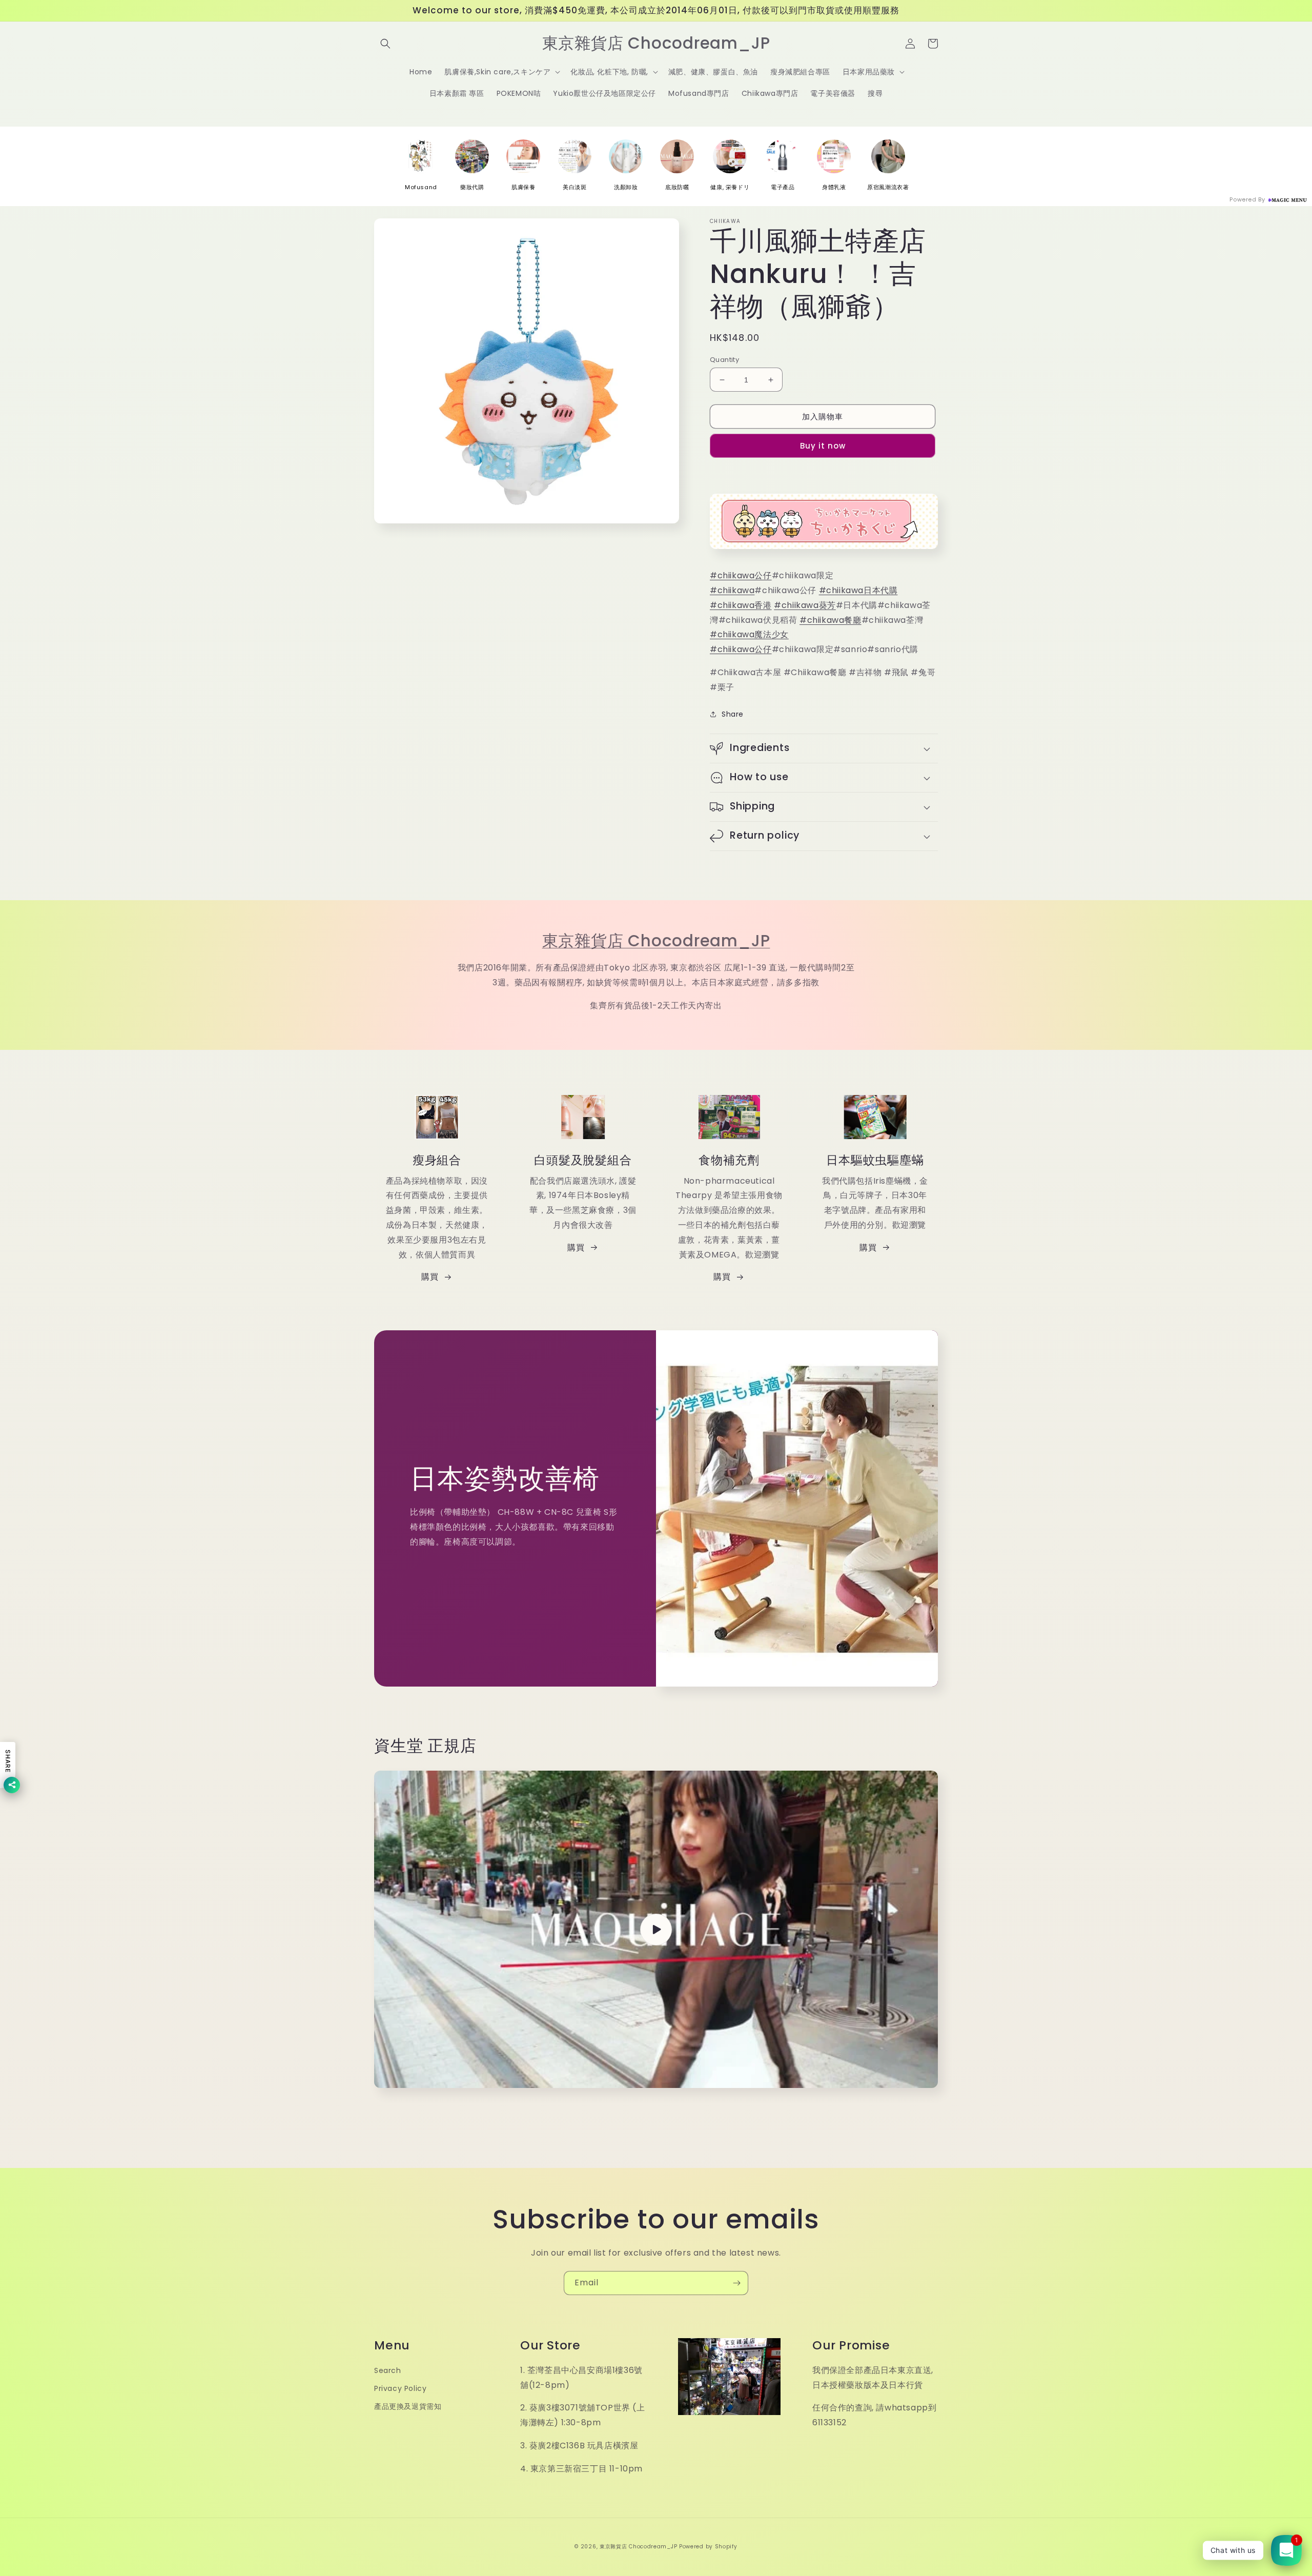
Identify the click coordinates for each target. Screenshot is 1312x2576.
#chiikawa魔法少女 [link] (749, 634)
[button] (385, 44)
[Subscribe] (736, 2283)
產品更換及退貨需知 (408, 2406)
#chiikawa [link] (732, 590)
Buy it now (823, 446)
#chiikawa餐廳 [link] (831, 620)
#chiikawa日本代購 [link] (858, 590)
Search (388, 2370)
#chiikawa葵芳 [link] (805, 605)
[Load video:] (656, 1929)
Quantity (724, 360)
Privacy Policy (400, 2388)
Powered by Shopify (708, 2547)
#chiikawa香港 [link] (741, 605)
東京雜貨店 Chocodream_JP (656, 941)
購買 (430, 1277)
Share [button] (733, 714)
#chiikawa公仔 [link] (741, 575)
